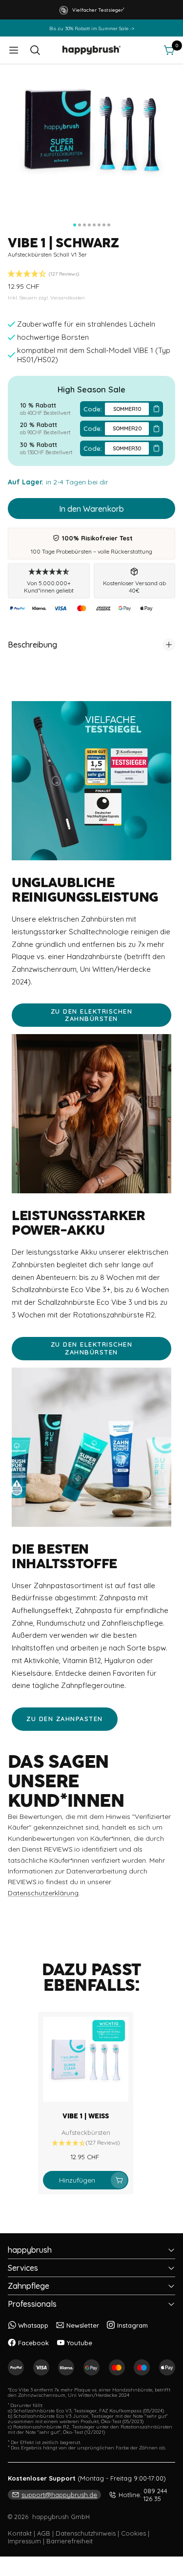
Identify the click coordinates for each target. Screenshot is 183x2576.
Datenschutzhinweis (86, 2533)
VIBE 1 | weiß (86, 2116)
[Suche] (35, 50)
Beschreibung (32, 645)
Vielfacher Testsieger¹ (98, 10)
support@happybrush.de (59, 2495)
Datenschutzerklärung (43, 1893)
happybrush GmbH (61, 2517)
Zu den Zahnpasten (65, 1719)
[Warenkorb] (169, 50)
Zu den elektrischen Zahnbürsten (92, 1015)
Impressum (24, 2541)
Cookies (133, 2533)
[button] (92, 10)
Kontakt (20, 2533)
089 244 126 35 (143, 2495)
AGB (44, 2533)
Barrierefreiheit (70, 2541)
